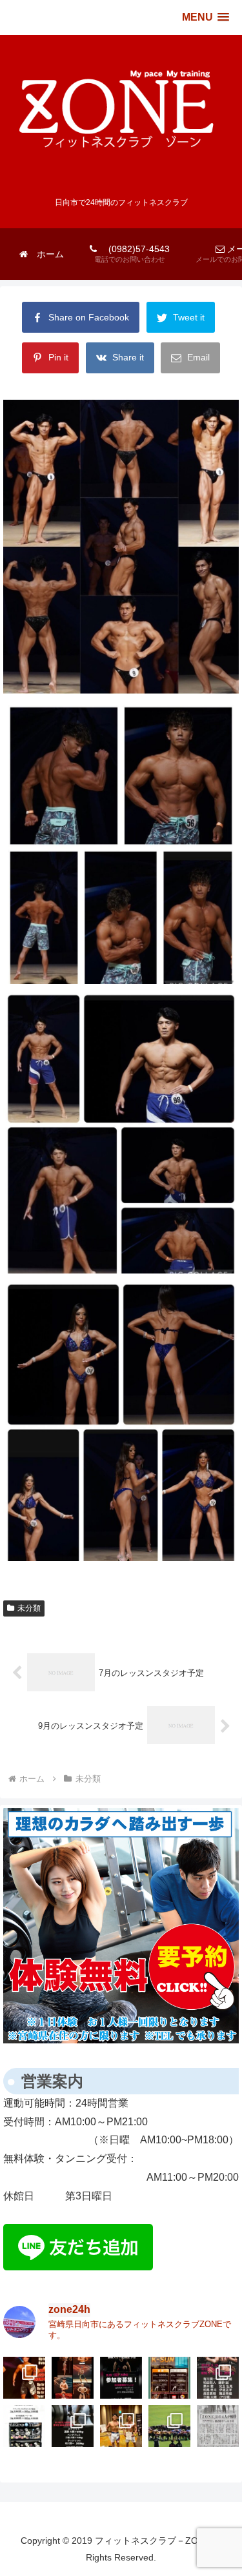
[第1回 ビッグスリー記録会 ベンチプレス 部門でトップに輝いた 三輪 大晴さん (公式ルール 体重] (73, 2426)
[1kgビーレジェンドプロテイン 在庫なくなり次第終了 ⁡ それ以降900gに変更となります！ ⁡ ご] (24, 2426)
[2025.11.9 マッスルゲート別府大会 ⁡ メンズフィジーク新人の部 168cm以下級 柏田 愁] (121, 2426)
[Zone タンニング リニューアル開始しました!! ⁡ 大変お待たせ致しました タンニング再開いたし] (169, 2378)
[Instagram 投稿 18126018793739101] (121, 2378)
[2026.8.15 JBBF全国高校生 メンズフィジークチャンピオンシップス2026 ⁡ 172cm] (24, 2378)
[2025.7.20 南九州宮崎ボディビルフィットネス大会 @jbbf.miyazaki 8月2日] (218, 2426)
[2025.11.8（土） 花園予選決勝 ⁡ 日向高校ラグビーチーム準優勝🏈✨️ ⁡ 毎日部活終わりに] (169, 2426)
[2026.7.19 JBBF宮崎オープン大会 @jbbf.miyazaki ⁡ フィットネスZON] (73, 2378)
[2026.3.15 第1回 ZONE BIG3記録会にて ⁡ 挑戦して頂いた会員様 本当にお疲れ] (218, 2378)
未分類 (29, 1608)
